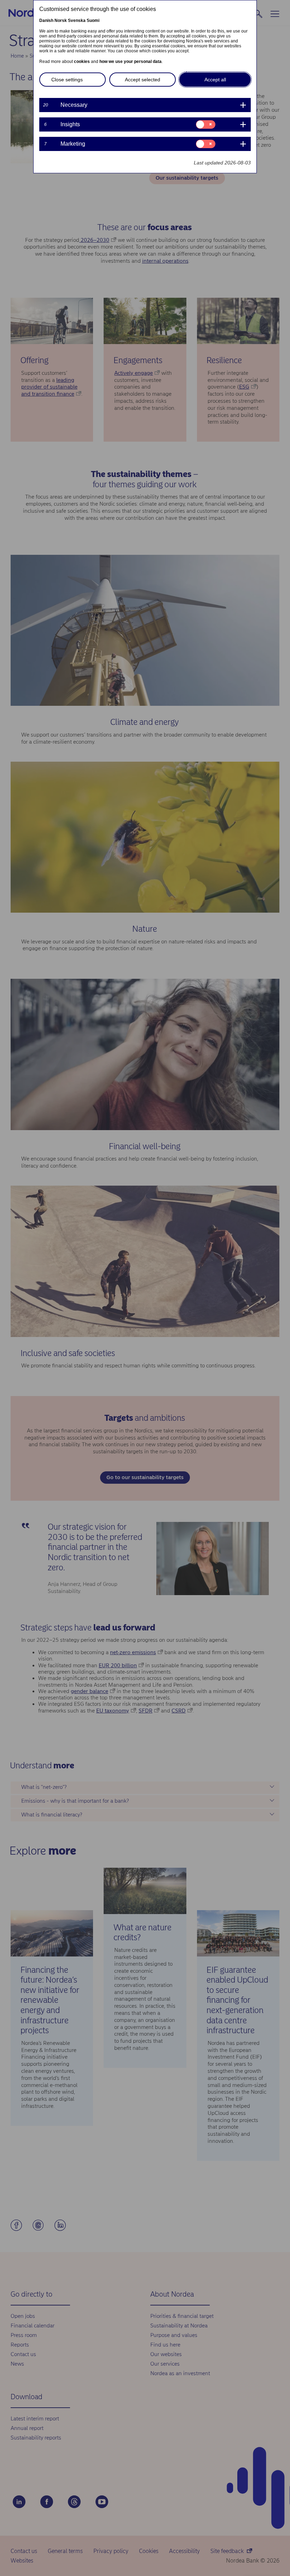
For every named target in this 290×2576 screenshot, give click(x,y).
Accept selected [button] (143, 80)
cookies (82, 62)
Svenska (77, 21)
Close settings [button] (67, 80)
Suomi (93, 21)
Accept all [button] (215, 80)
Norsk (61, 21)
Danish (46, 21)
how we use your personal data (130, 62)
